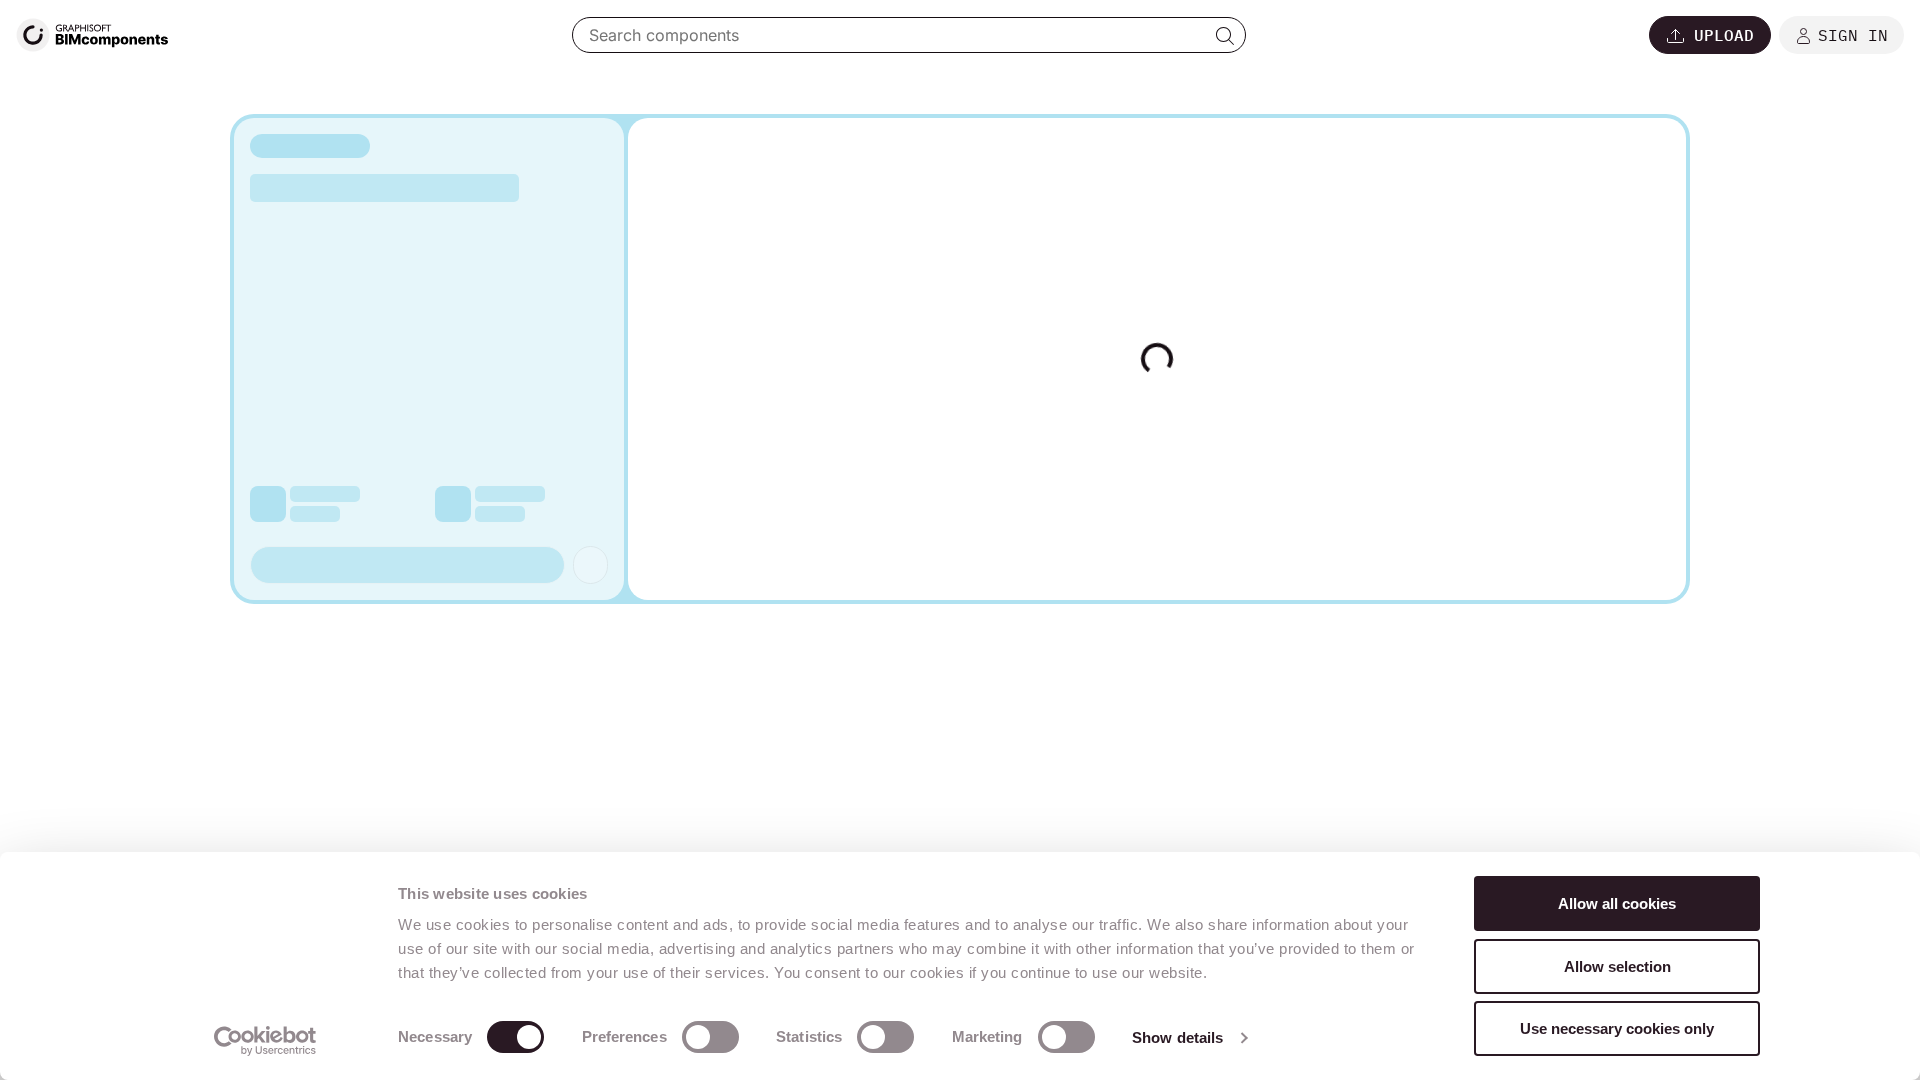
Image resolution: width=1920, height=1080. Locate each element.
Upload (1724, 35)
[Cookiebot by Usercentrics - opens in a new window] (265, 1041)
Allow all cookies (1617, 903)
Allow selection (1617, 966)
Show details (1177, 1037)
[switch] (710, 1037)
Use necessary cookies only (1617, 1028)
